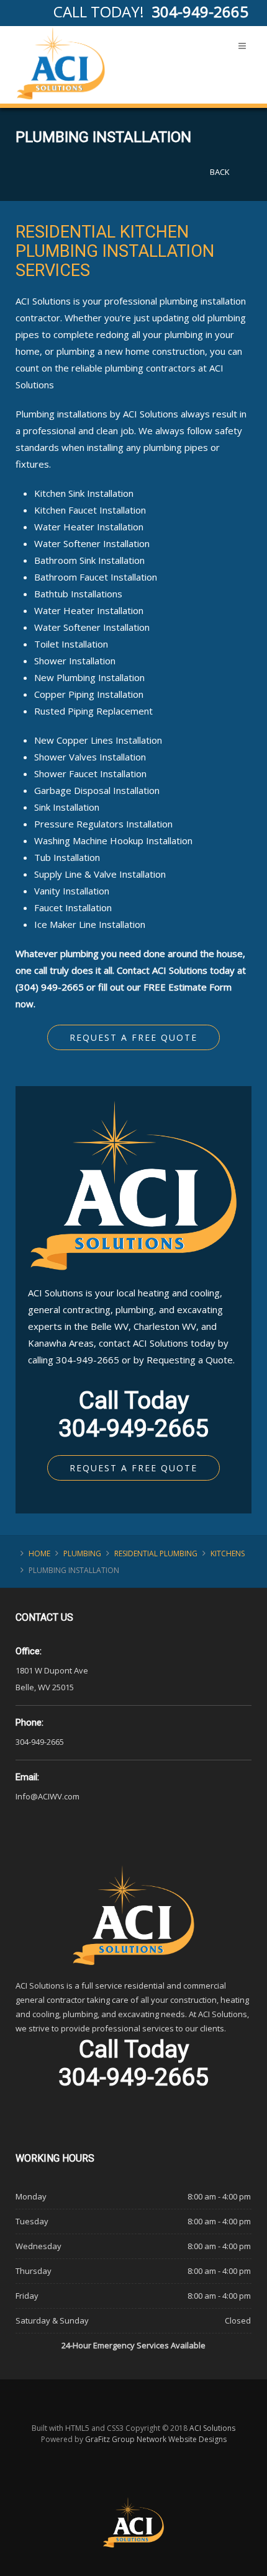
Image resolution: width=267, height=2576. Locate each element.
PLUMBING (82, 1553)
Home (39, 1553)
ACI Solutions (212, 2428)
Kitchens (228, 1553)
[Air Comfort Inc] (61, 63)
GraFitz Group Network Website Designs (156, 2439)
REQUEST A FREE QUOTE (133, 1468)
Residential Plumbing (156, 1553)
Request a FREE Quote (133, 1037)
